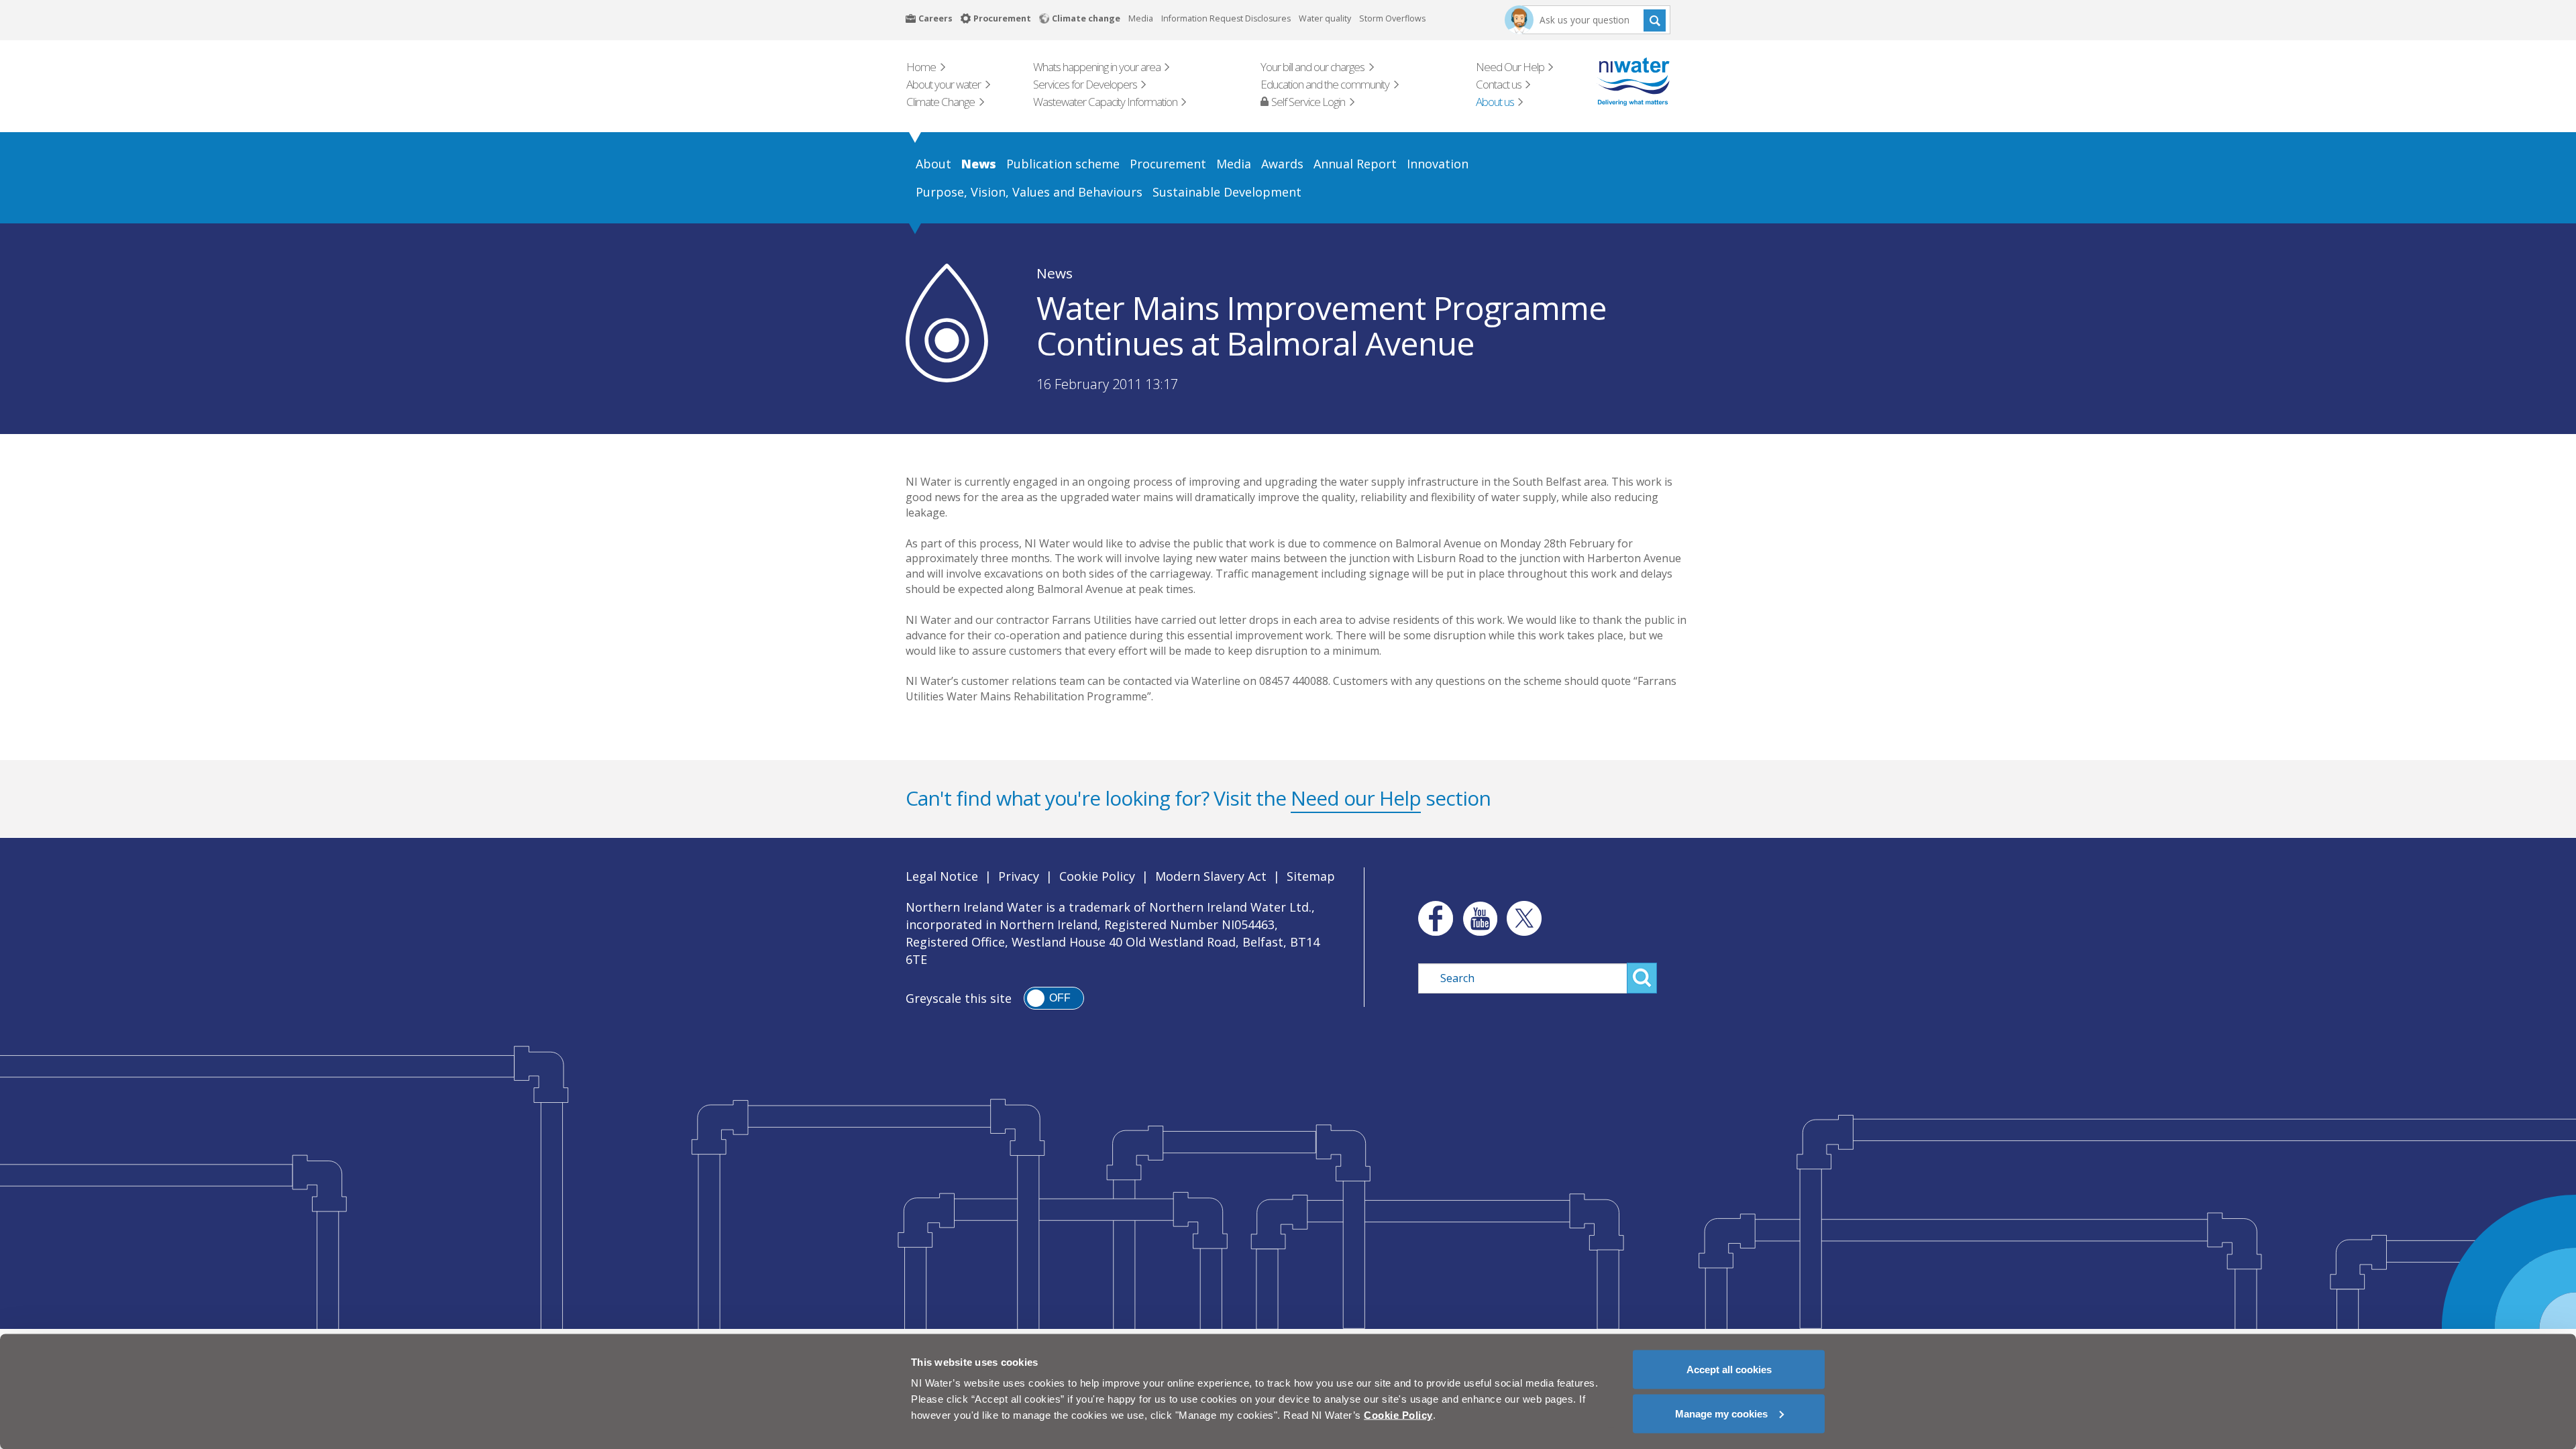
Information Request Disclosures (1226, 18)
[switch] (1054, 998)
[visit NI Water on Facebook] (1432, 918)
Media (1141, 18)
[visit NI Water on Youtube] (1480, 918)
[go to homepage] (1614, 82)
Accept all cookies (1729, 1370)
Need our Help (1356, 798)
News (1055, 273)
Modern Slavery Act (1211, 876)
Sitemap (1311, 876)
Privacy (1019, 876)
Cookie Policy (1097, 876)
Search (1655, 20)
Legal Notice (942, 876)
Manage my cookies (1721, 1413)
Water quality (1325, 18)
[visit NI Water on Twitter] (1524, 918)
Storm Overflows (1392, 18)
